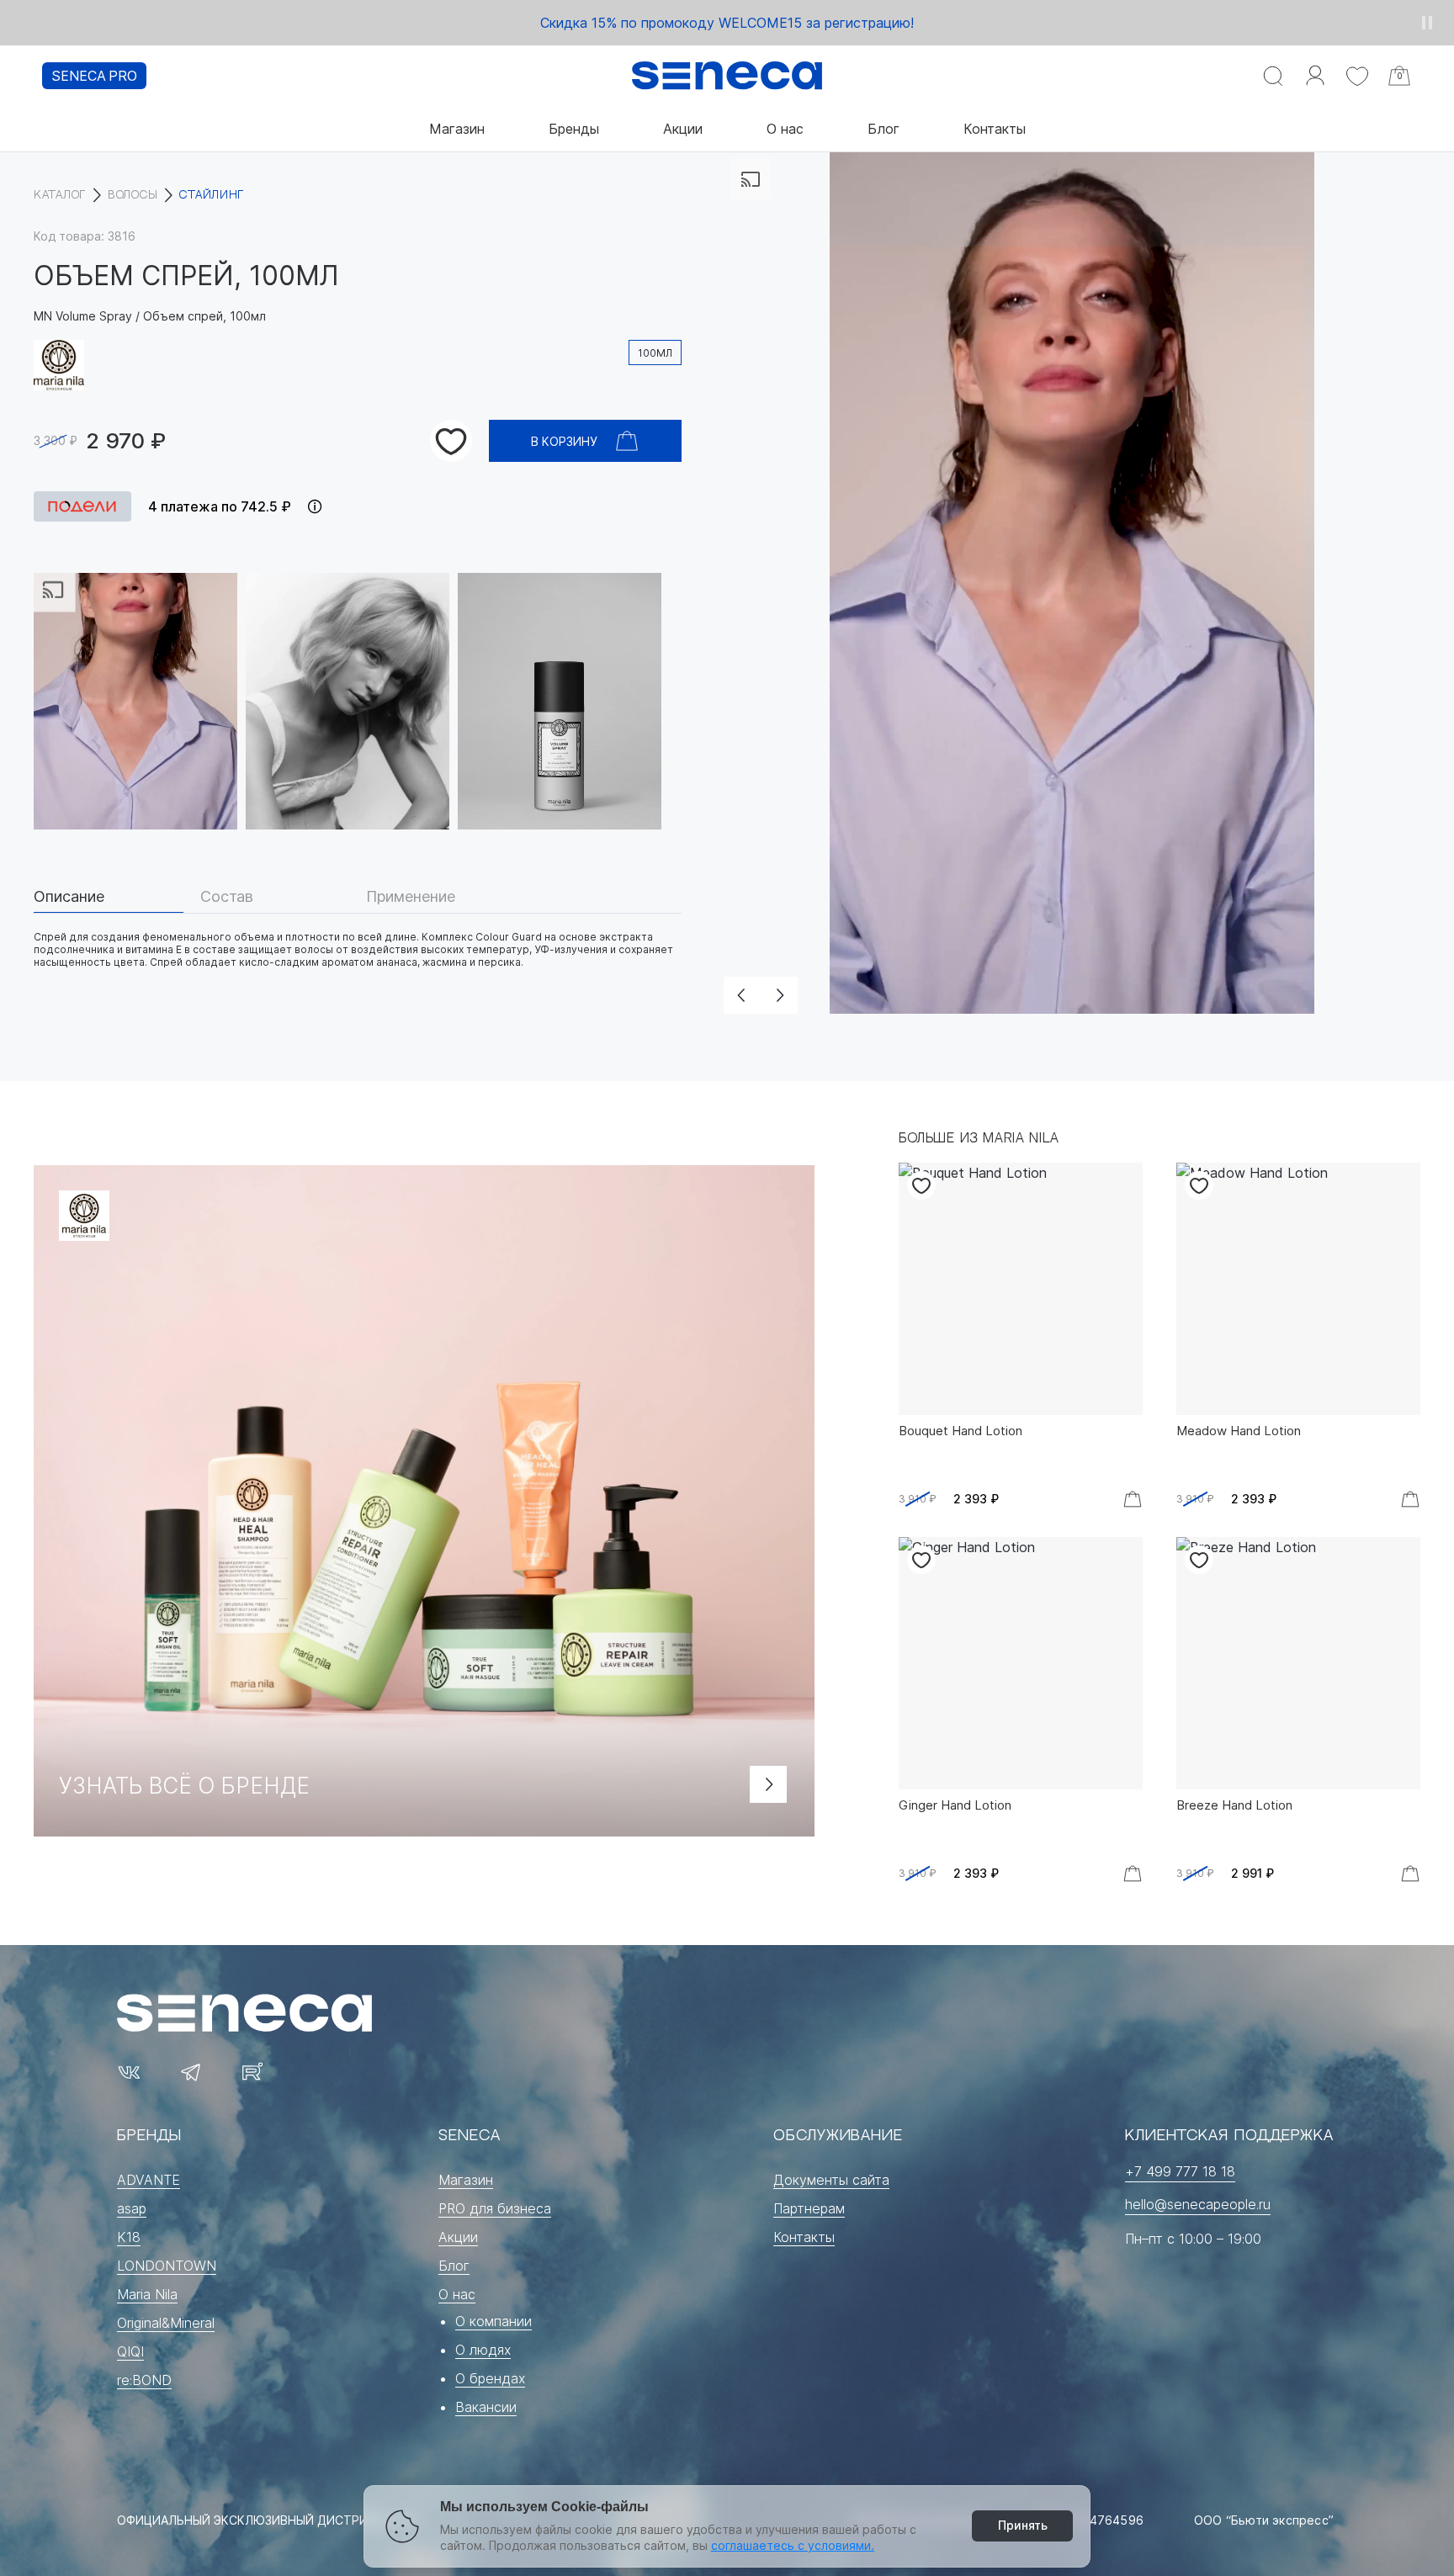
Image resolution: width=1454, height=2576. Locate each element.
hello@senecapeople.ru (1198, 2204)
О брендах (490, 2378)
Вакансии (486, 2407)
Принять (1023, 2525)
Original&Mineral (166, 2323)
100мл (655, 353)
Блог (884, 129)
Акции (683, 129)
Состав (227, 897)
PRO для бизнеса (495, 2208)
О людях (483, 2350)
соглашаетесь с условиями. (793, 2545)
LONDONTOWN (167, 2266)
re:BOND (144, 2380)
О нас (785, 129)
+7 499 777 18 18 (1180, 2171)
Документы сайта (831, 2180)
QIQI (130, 2351)
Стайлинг (212, 195)
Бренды (574, 129)
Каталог (60, 195)
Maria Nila (147, 2294)
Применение (411, 897)
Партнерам (809, 2208)
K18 (129, 2237)
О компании (494, 2321)
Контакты (995, 129)
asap (132, 2208)
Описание (69, 897)
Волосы (133, 195)
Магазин (457, 129)
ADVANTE (149, 2180)
